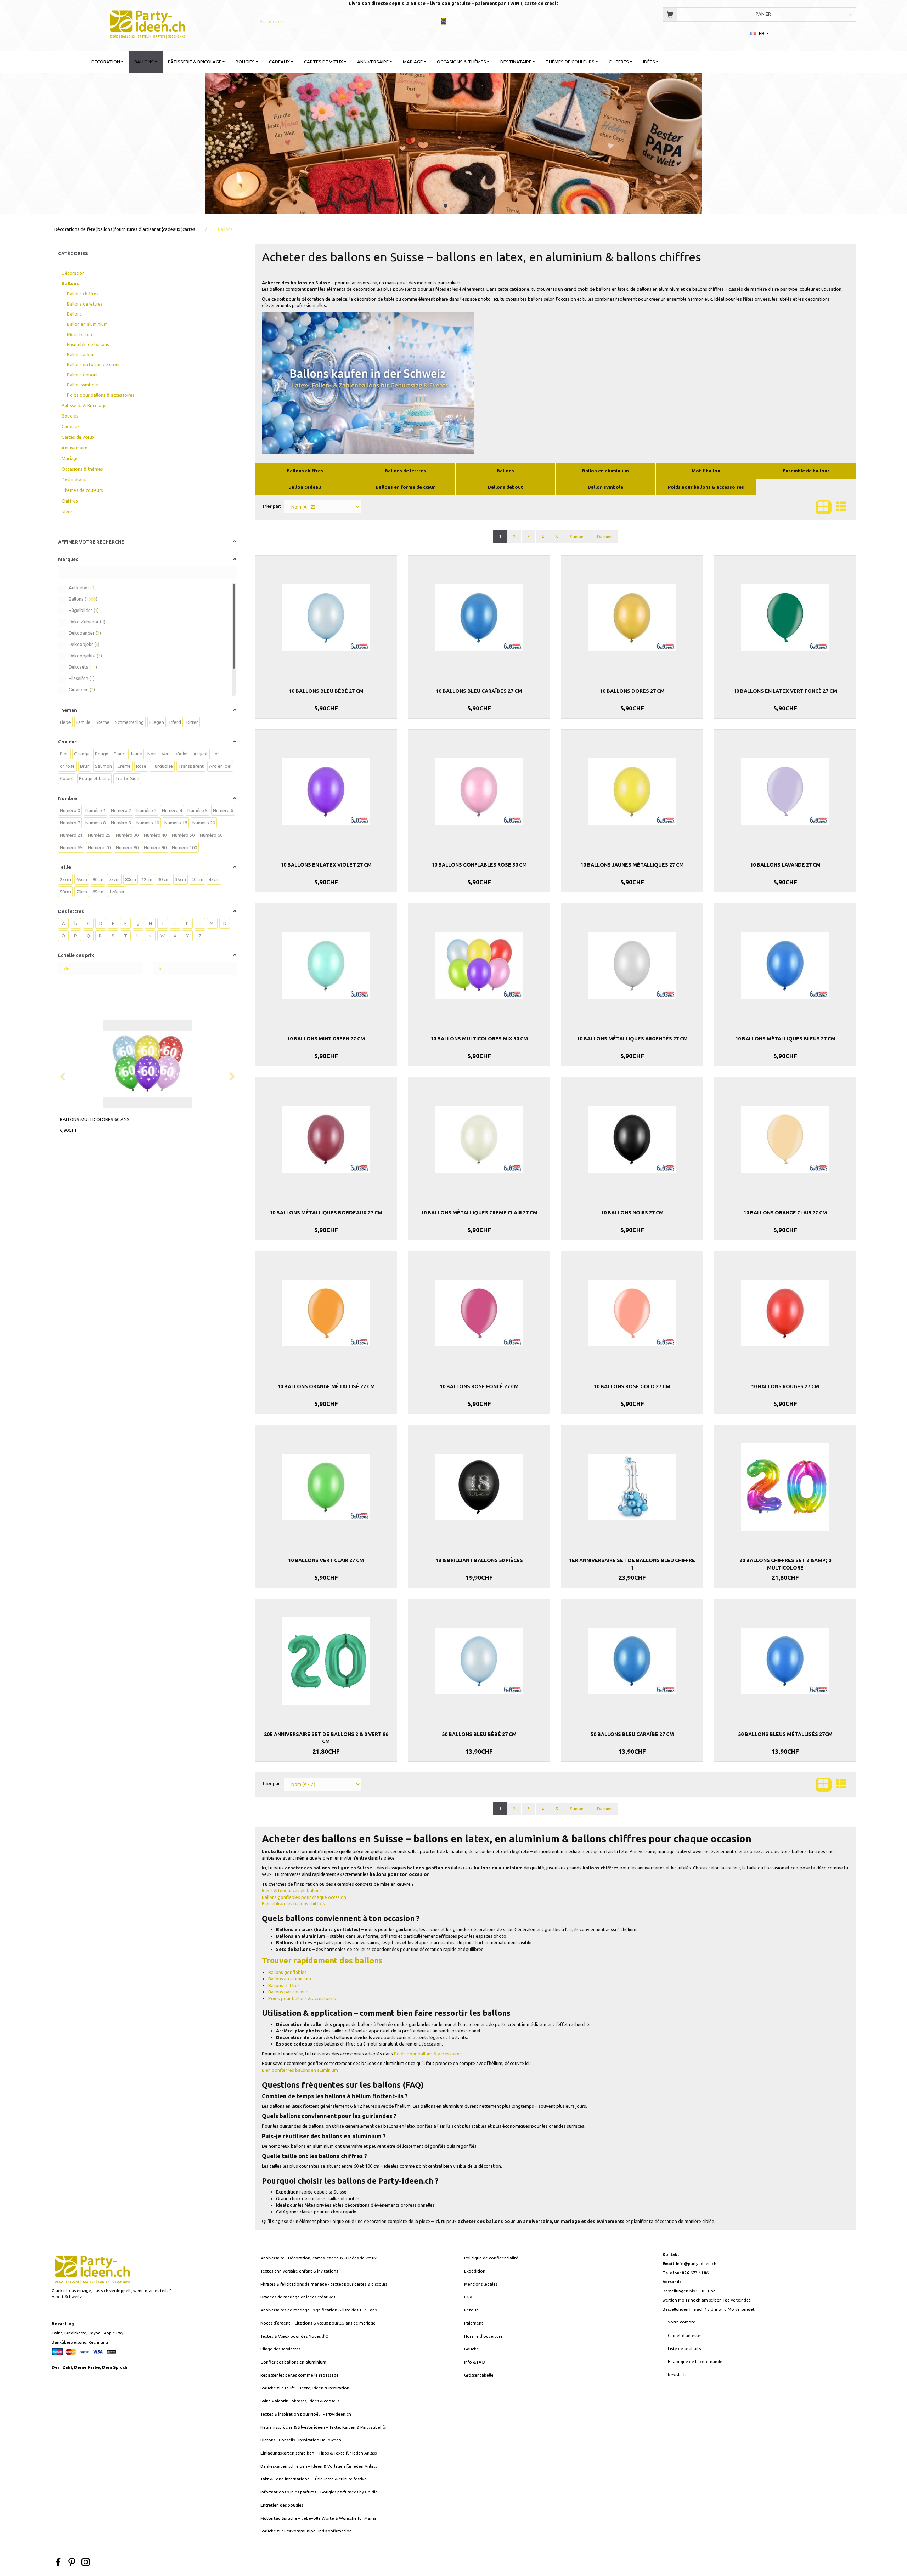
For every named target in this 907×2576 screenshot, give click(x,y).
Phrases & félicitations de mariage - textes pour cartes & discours (324, 2284)
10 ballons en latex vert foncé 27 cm (785, 691)
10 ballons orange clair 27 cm (785, 1213)
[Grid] (824, 507)
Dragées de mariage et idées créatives (298, 2297)
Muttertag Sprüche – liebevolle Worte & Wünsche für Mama (319, 2518)
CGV (468, 2297)
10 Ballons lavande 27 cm (785, 865)
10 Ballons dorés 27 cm (632, 691)
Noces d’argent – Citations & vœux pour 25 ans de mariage (318, 2323)
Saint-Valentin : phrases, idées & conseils (300, 2401)
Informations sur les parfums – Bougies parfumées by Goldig (319, 2492)
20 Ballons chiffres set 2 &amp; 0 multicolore (785, 1564)
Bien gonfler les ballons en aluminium (300, 2070)
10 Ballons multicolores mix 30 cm (479, 1039)
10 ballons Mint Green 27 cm (326, 1039)
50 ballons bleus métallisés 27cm (785, 1734)
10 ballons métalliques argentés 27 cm (632, 1039)
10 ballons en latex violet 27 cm (326, 865)
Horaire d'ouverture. (484, 2336)
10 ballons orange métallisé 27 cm (326, 1386)
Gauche (472, 2349)
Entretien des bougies (282, 2505)
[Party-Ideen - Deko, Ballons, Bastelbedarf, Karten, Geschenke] (148, 23)
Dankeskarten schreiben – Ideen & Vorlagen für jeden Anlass (319, 2466)
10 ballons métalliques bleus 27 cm (785, 1039)
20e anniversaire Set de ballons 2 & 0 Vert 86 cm (326, 1738)
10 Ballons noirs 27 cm (632, 1213)
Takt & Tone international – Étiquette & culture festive (314, 2479)
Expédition (475, 2271)
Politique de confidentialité (491, 2258)
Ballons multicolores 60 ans (95, 1119)
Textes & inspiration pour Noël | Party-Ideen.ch (306, 2414)
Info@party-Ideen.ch (696, 2263)
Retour (471, 2310)
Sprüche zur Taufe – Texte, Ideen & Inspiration (305, 2388)
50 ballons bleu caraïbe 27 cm (632, 1734)
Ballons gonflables (287, 1972)
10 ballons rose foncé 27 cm (479, 1386)
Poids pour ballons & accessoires (302, 1998)
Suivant (578, 537)
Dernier (605, 537)
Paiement (474, 2323)
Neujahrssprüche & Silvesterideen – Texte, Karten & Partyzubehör (324, 2427)
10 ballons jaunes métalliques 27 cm (632, 865)
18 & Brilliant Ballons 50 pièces (479, 1560)
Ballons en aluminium (290, 1979)
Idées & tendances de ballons (292, 1890)
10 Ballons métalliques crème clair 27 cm (479, 1213)
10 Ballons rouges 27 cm (785, 1386)
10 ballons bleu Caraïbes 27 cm (479, 691)
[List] (841, 507)
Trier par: (271, 506)
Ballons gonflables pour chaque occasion (304, 1897)
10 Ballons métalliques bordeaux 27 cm (326, 1213)
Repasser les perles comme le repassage (300, 2375)
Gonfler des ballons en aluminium (293, 2362)
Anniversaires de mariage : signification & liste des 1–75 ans (319, 2310)
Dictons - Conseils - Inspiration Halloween (301, 2440)
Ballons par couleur (288, 1992)
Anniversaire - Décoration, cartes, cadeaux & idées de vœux (319, 2258)
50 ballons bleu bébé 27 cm (479, 1734)
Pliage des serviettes (280, 2349)
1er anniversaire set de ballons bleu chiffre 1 (632, 1564)
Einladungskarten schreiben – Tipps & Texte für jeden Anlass (319, 2453)
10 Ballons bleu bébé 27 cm (326, 691)
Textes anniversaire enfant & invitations (299, 2271)
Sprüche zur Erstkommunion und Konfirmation (306, 2531)
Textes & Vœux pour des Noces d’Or (295, 2336)
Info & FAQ (475, 2362)
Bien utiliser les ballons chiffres (293, 1903)
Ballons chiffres (284, 1985)
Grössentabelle (479, 2375)
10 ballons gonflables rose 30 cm (479, 865)
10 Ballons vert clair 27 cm (326, 1560)
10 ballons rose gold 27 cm (632, 1386)
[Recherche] (444, 21)
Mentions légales (481, 2284)
